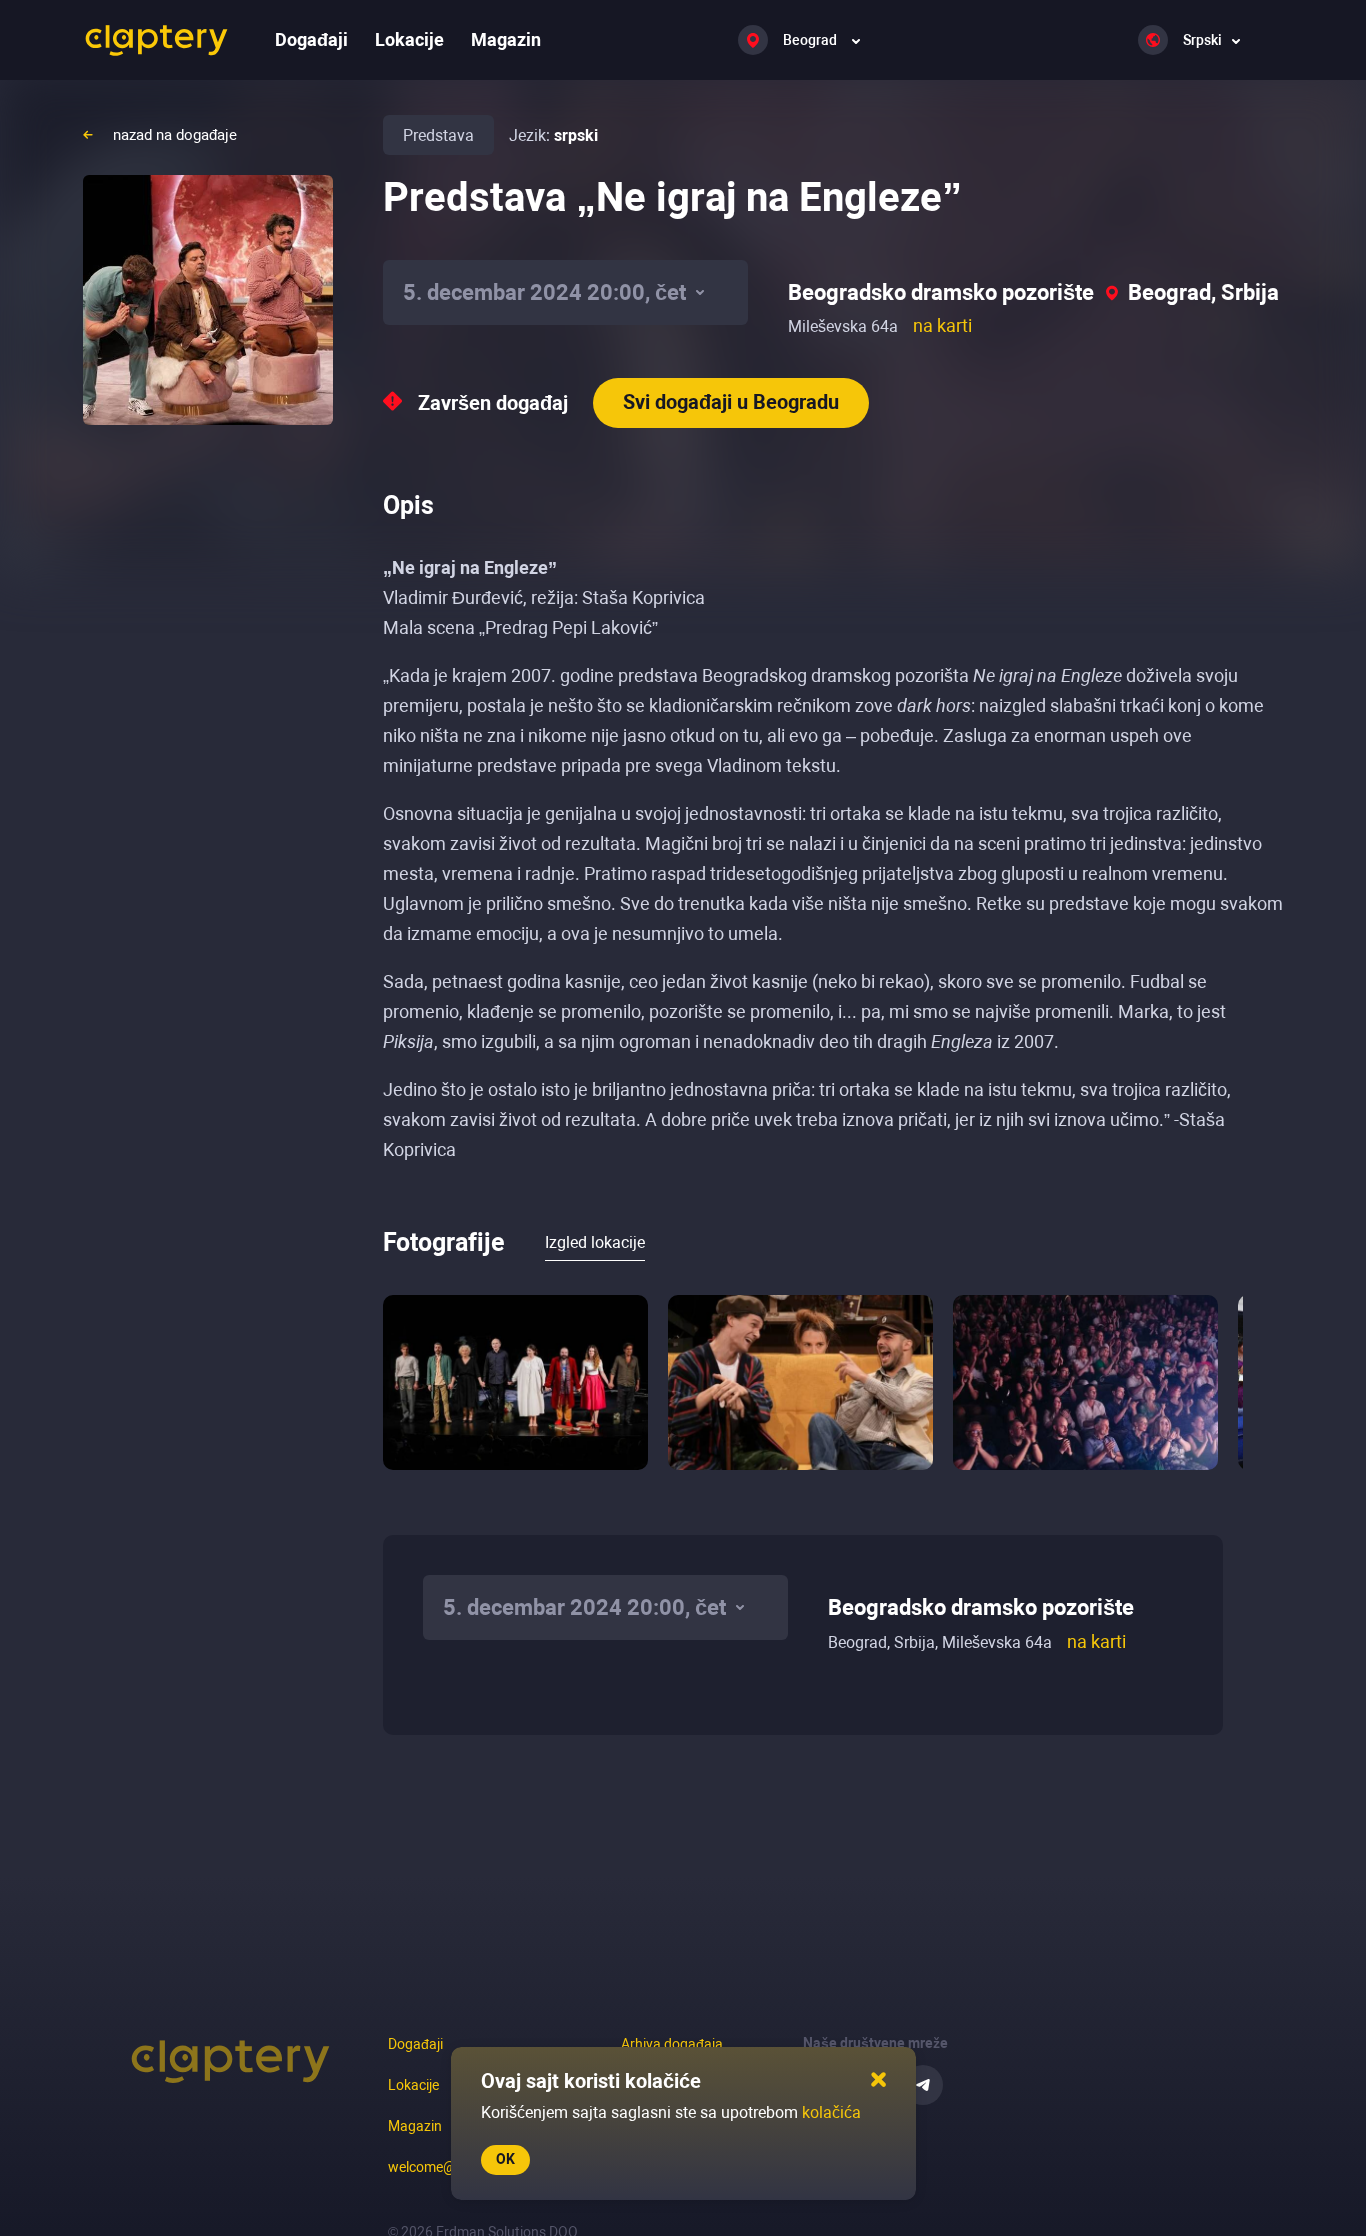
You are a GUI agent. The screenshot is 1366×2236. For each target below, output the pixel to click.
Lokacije (409, 39)
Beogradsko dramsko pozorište (941, 292)
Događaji (311, 39)
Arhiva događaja (672, 2044)
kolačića (831, 2112)
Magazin (506, 39)
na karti (942, 325)
